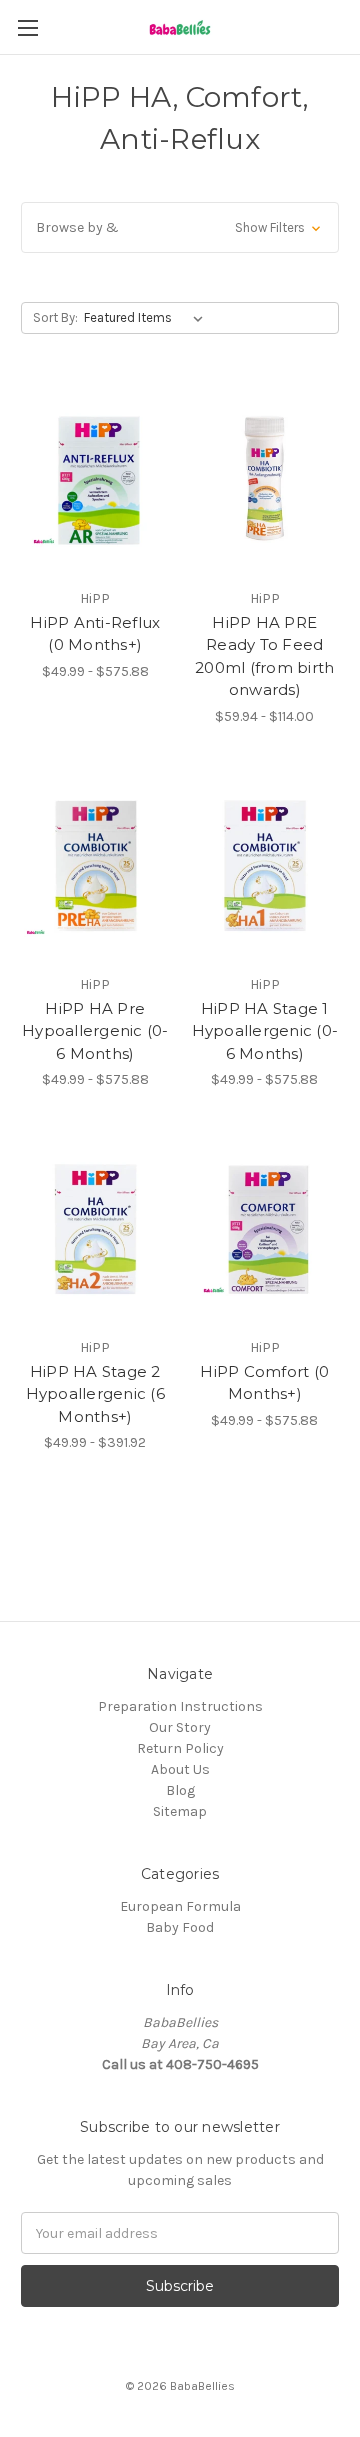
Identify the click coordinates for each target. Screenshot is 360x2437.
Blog (180, 1790)
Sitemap (180, 1811)
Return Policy (180, 1748)
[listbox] (147, 318)
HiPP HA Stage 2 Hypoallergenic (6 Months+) (95, 1394)
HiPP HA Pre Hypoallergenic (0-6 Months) (95, 1031)
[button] (180, 227)
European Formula (180, 1906)
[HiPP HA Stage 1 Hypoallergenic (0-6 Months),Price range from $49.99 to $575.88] (265, 866)
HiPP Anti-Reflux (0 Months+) (95, 634)
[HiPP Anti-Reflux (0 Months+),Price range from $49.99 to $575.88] (95, 480)
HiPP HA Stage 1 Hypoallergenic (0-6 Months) (265, 1031)
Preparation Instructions (180, 1706)
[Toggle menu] (27, 27)
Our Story (180, 1727)
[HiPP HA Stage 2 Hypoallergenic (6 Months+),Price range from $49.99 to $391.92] (95, 1229)
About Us (180, 1769)
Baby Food (180, 1927)
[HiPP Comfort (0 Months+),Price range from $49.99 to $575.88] (265, 1229)
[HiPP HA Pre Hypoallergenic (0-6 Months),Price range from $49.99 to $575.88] (95, 866)
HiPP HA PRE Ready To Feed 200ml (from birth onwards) (264, 656)
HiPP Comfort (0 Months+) (264, 1383)
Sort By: (55, 317)
